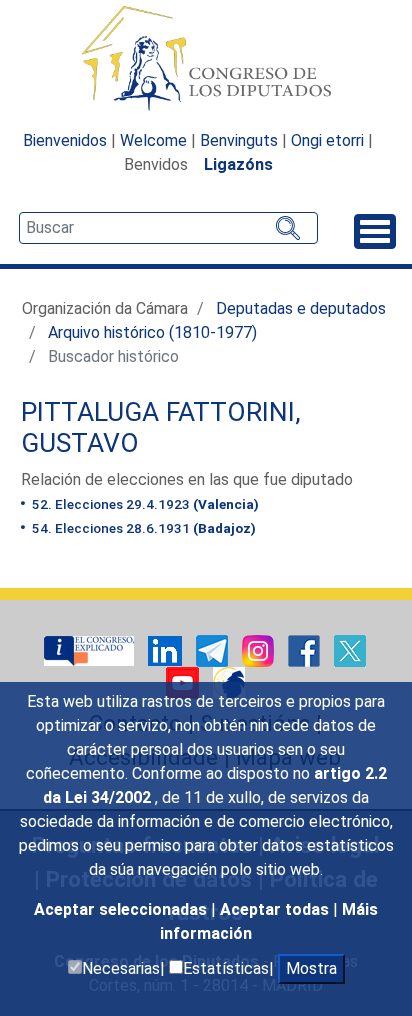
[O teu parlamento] (91, 649)
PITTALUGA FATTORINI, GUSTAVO (161, 428)
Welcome (153, 140)
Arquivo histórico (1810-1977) (152, 332)
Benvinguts (239, 140)
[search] (168, 228)
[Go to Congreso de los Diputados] (206, 58)
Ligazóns (238, 164)
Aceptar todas (276, 909)
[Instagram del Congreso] (260, 649)
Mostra (311, 968)
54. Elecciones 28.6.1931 (142, 528)
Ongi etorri (327, 140)
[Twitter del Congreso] (350, 649)
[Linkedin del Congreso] (167, 649)
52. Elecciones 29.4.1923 (144, 504)
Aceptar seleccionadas (122, 909)
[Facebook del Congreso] (306, 649)
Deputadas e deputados (301, 308)
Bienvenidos (65, 140)
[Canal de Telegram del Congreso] (214, 649)
